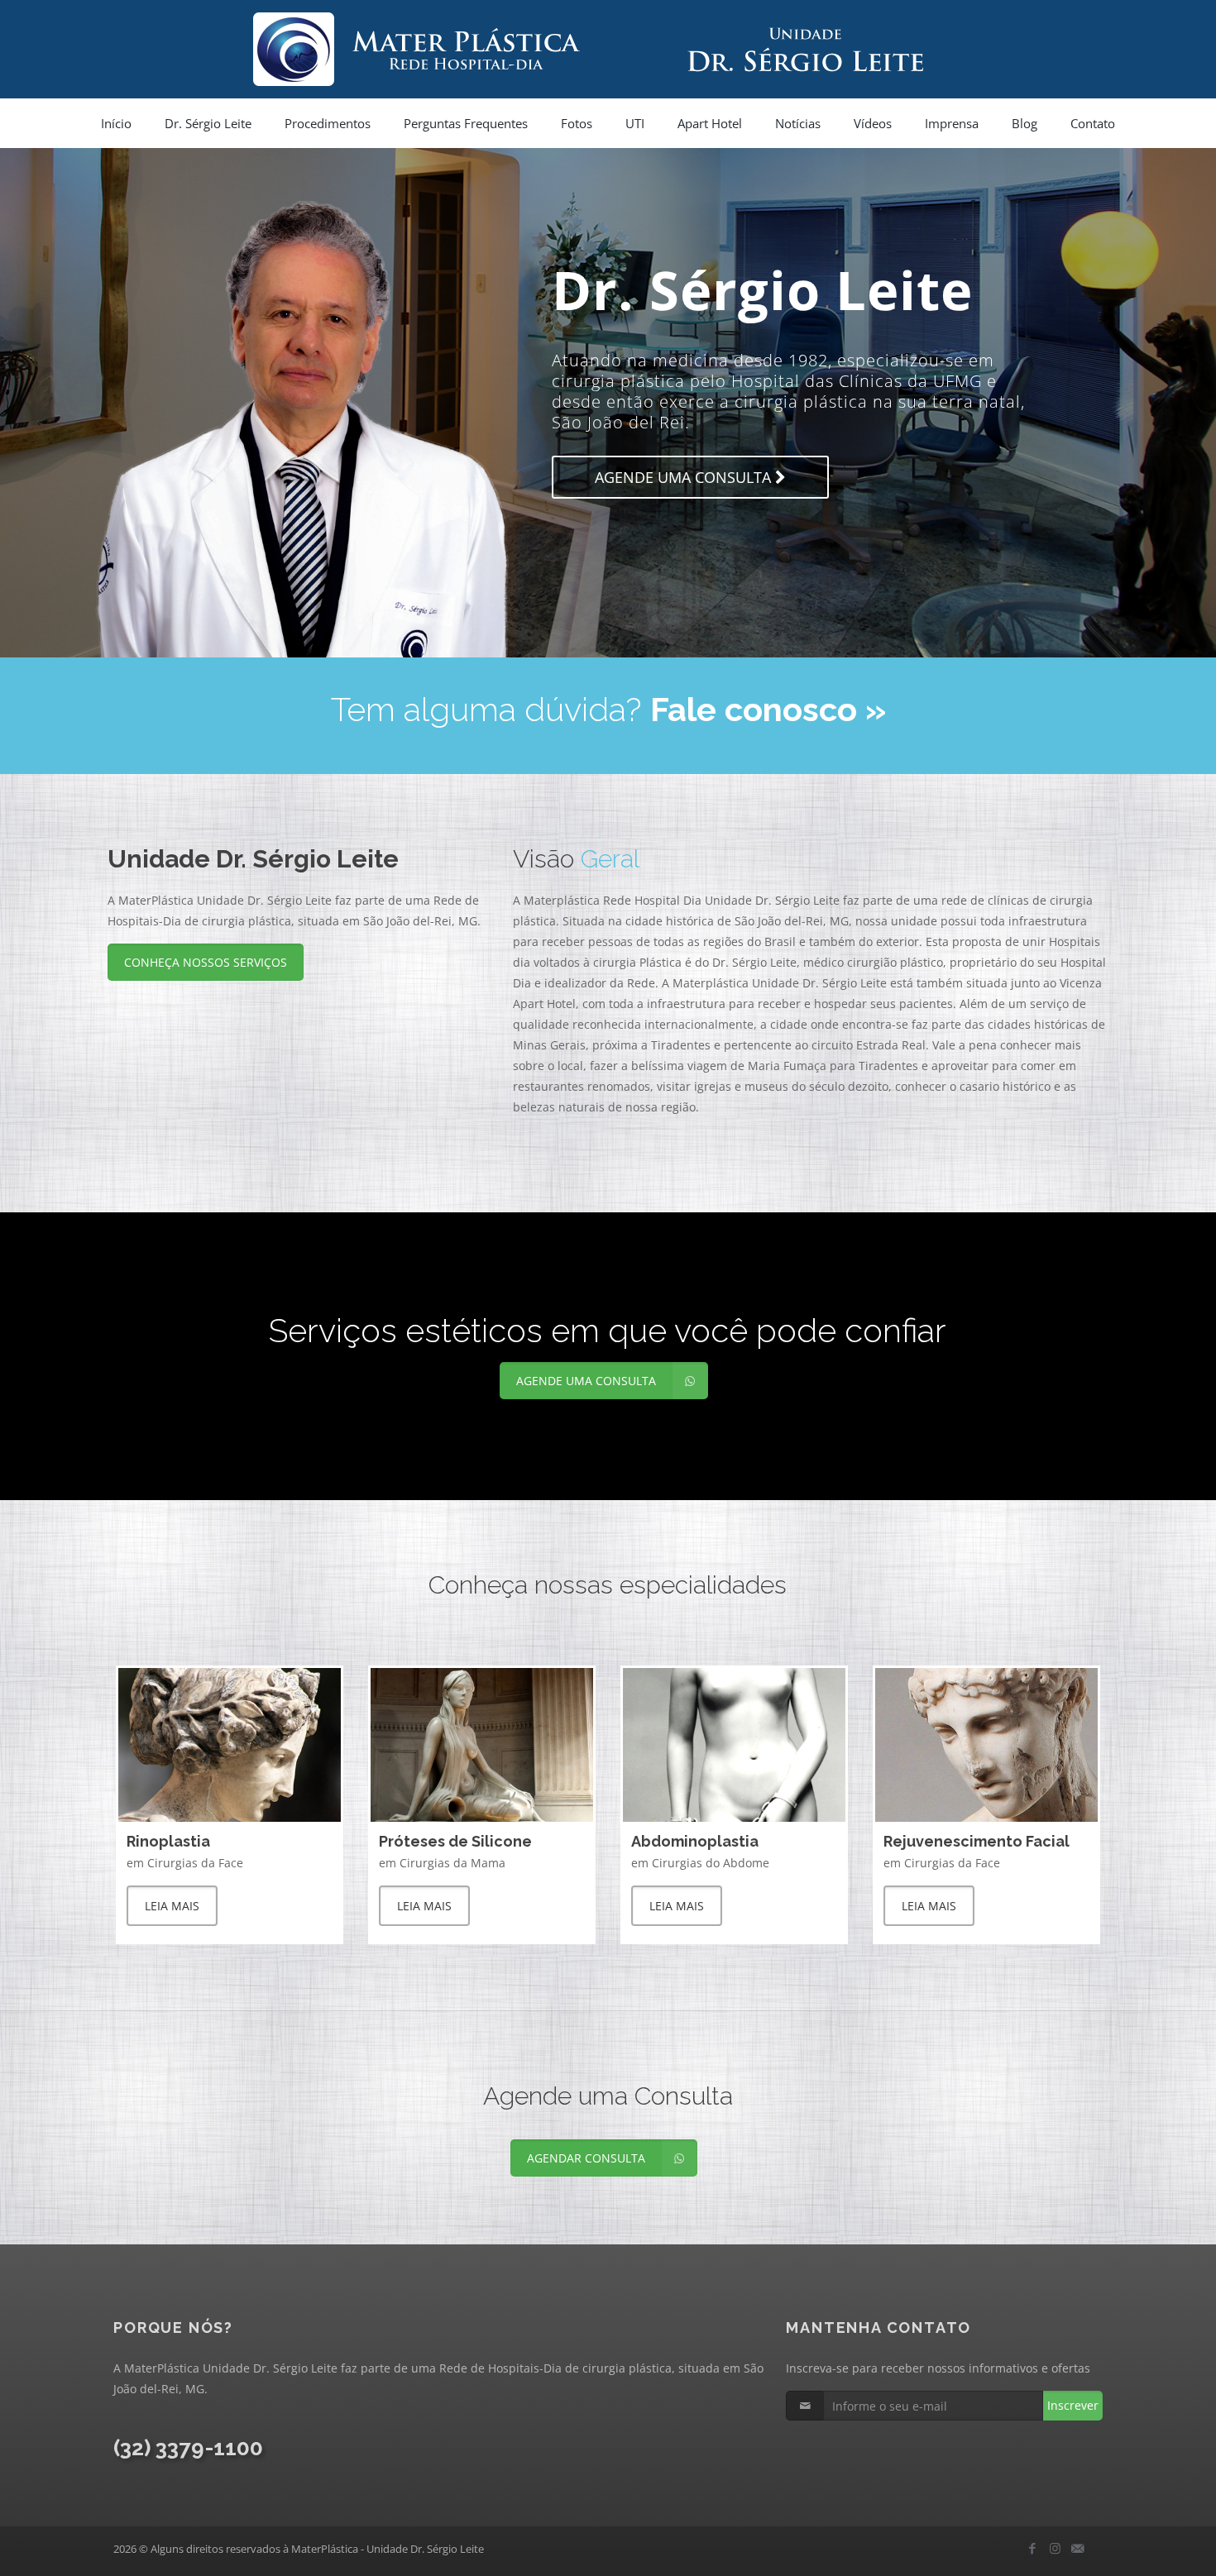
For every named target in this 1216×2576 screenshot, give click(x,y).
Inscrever (1073, 2405)
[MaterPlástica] (608, 49)
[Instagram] (1055, 2548)
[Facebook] (1033, 2548)
